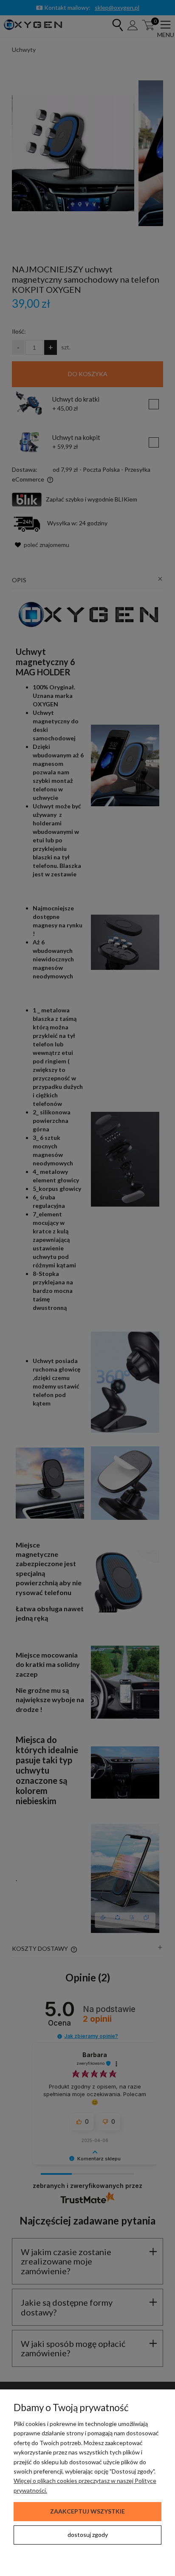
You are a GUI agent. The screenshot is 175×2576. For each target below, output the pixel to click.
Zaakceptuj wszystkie (87, 2511)
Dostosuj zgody (88, 2535)
